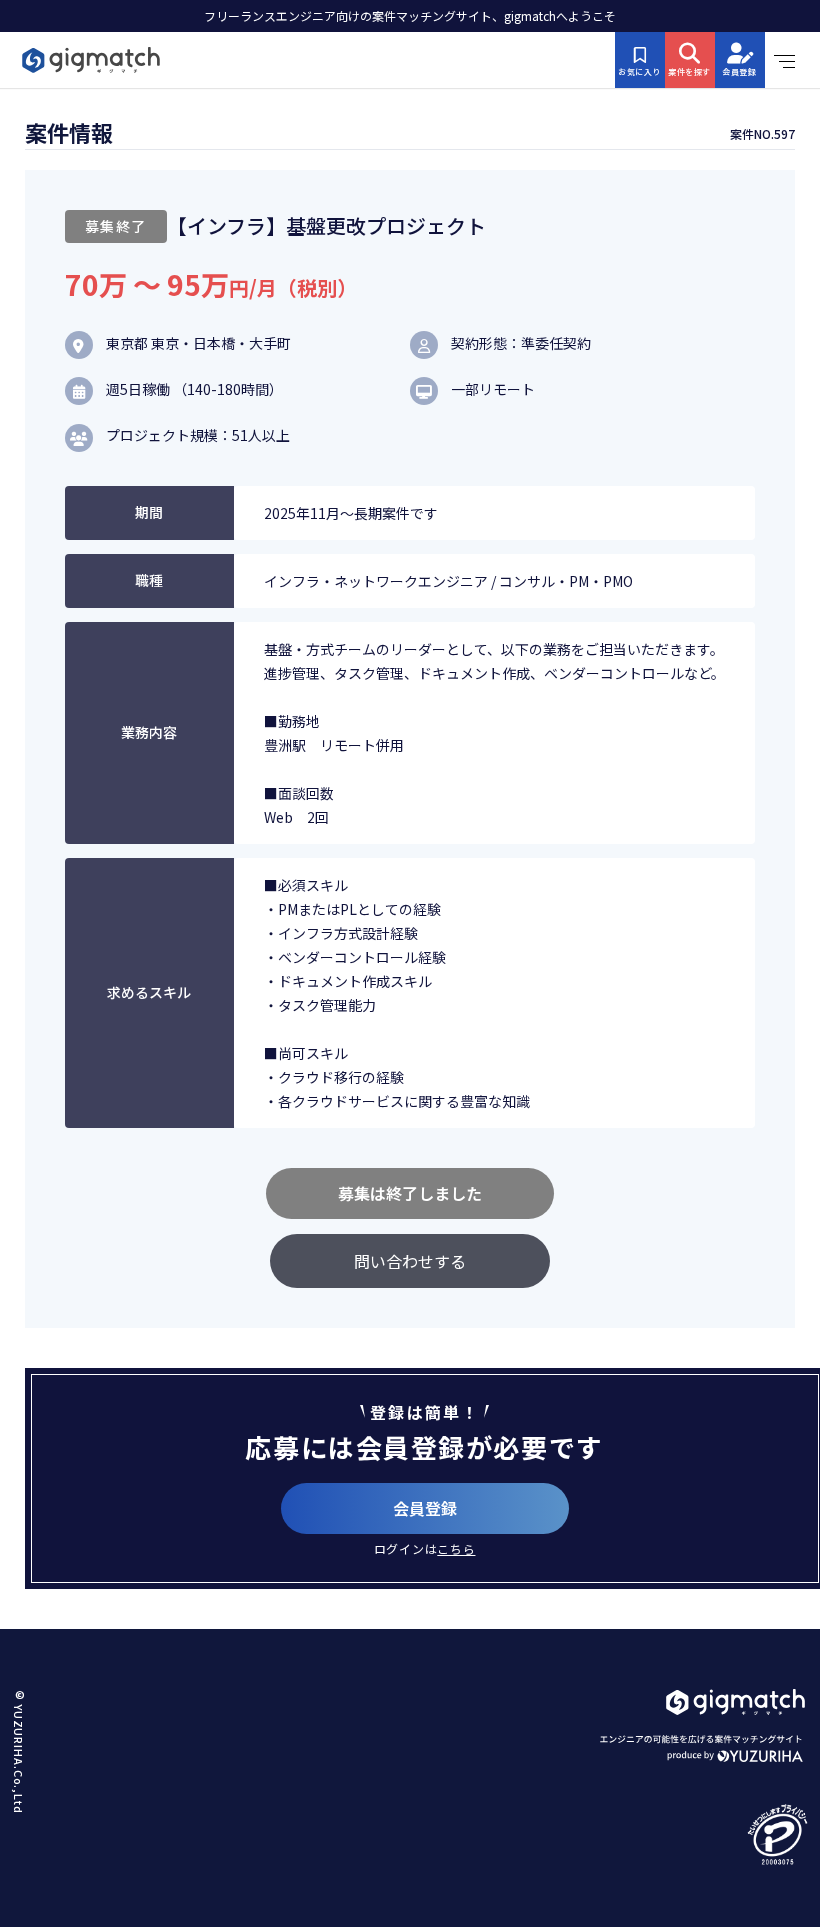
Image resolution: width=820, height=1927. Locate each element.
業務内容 (149, 732)
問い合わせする (410, 1261)
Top (780, 1848)
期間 (149, 512)
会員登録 (425, 1508)
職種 (149, 580)
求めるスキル (149, 992)
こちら (456, 1548)
